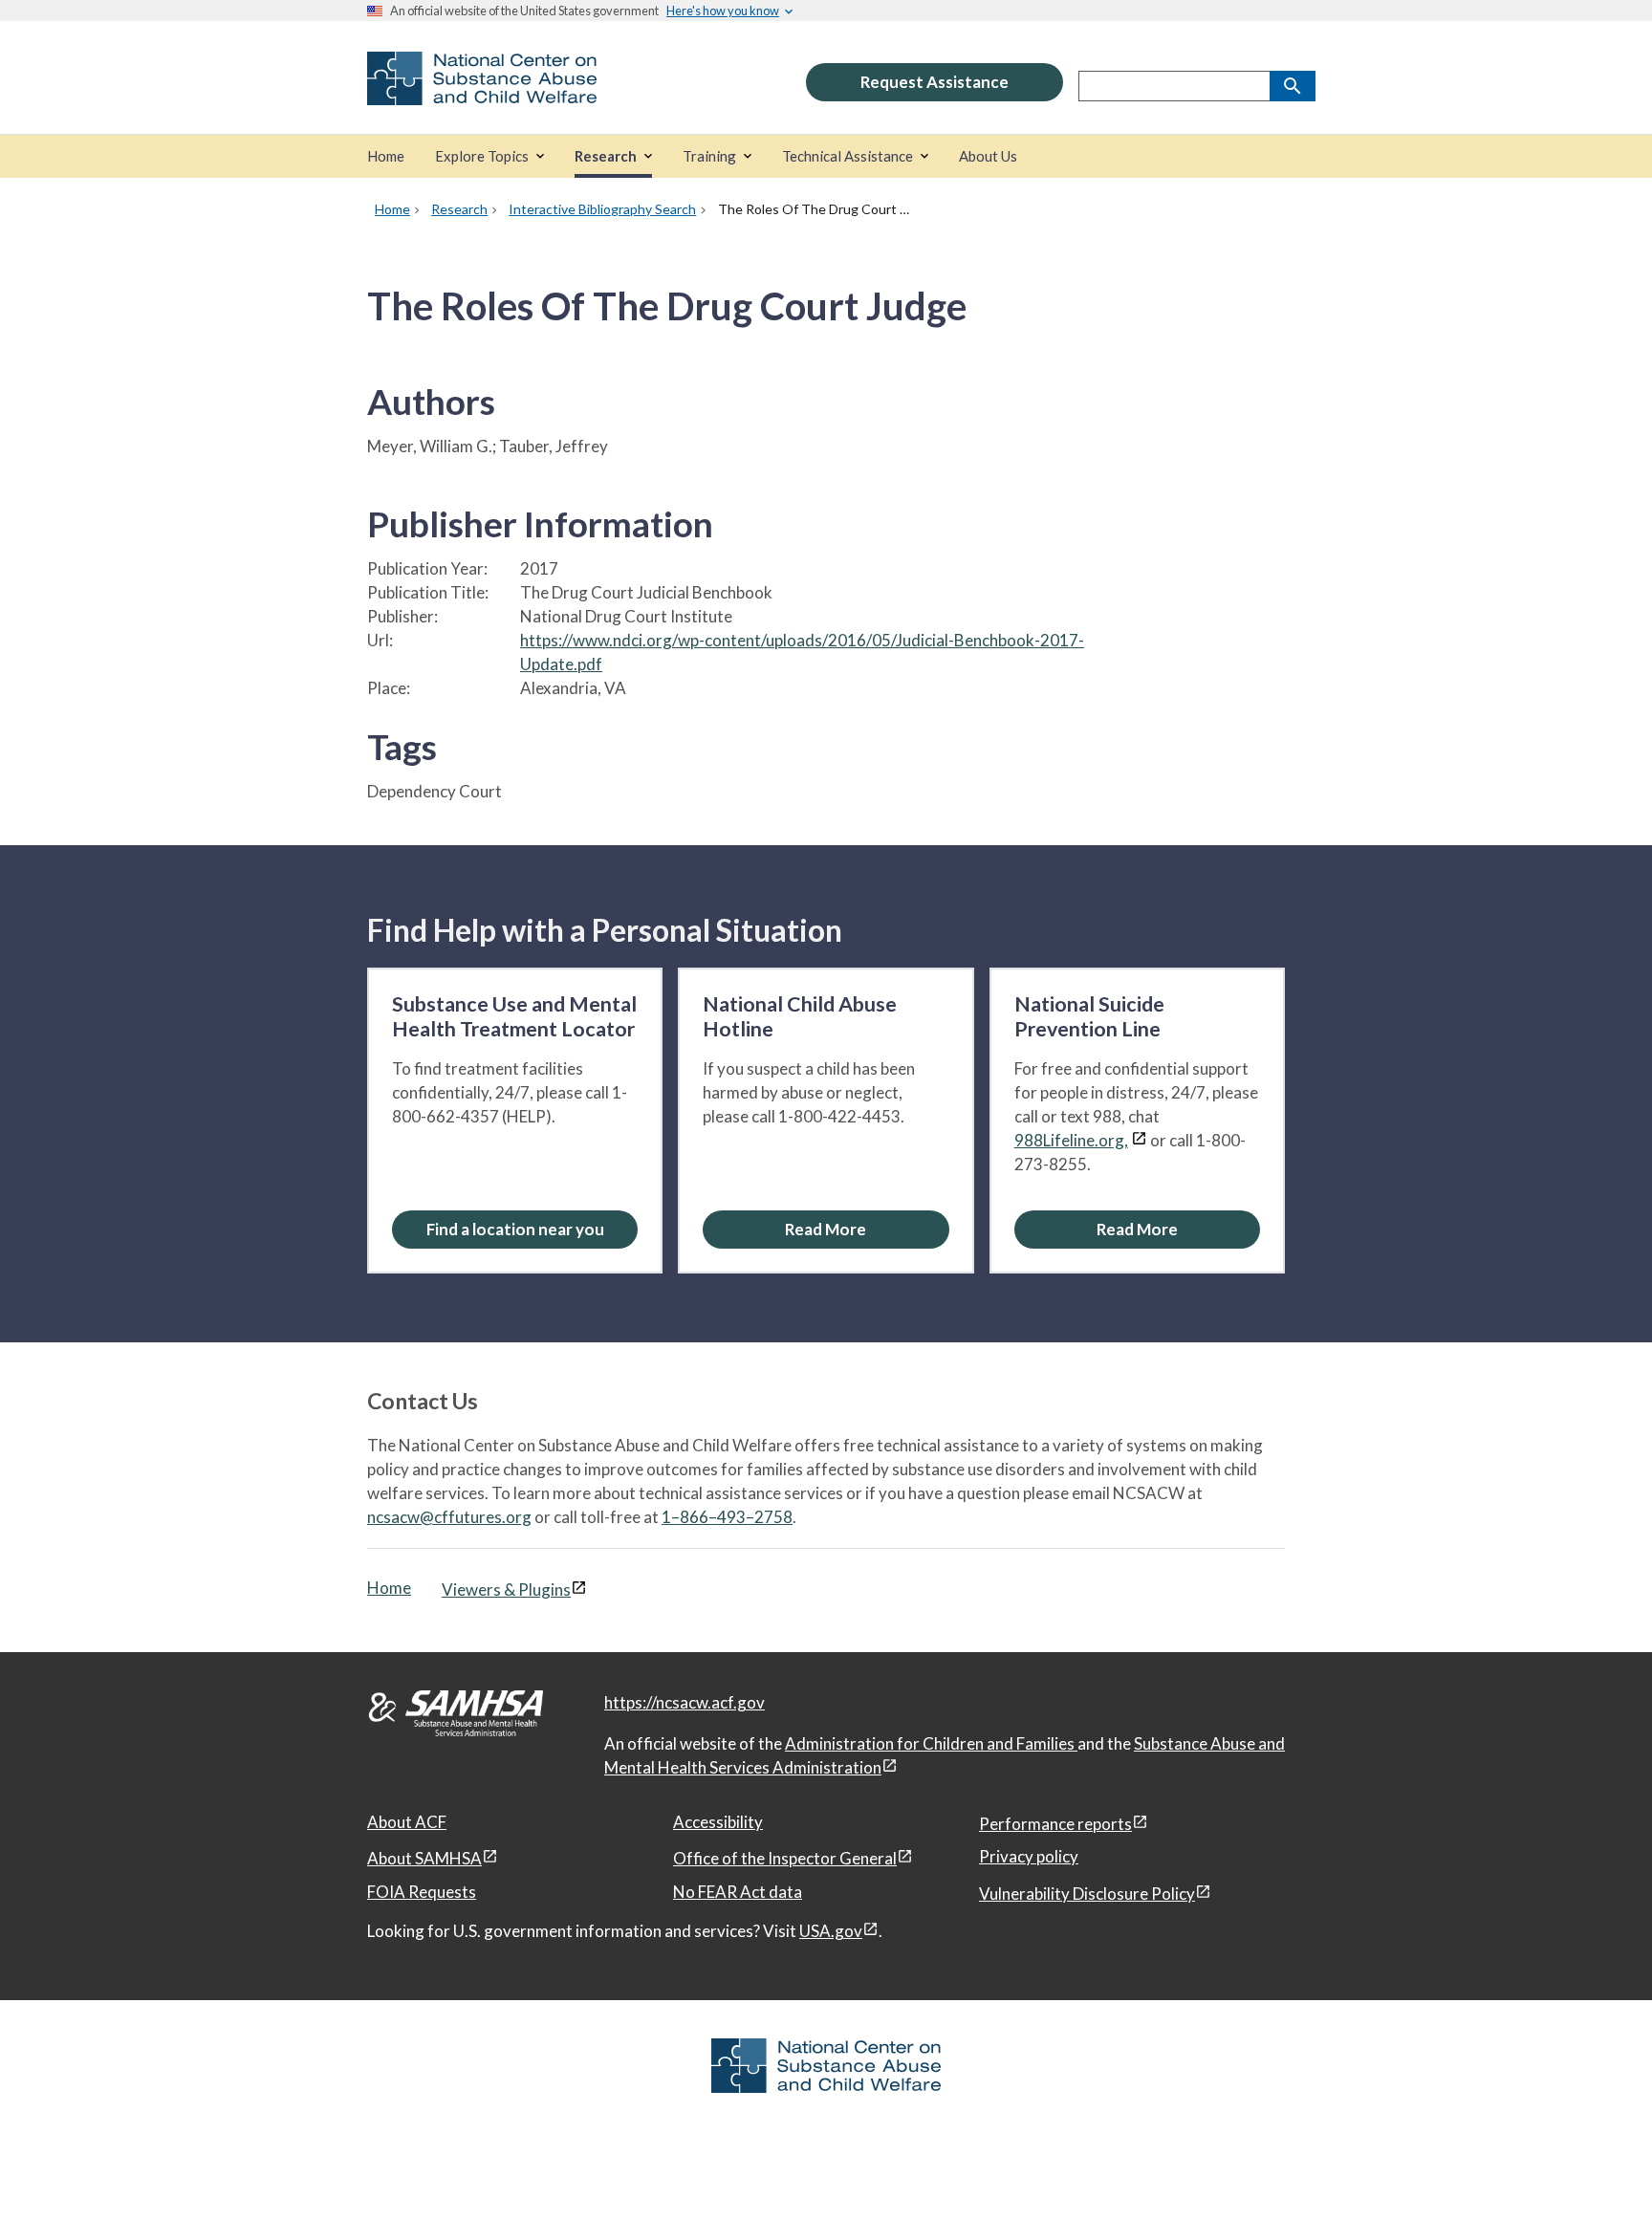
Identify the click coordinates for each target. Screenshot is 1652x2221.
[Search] (1293, 86)
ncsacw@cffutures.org (449, 1517)
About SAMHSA (424, 1858)
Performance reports (1055, 1824)
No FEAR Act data (738, 1892)
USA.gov (831, 1931)
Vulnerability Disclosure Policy (1087, 1894)
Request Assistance (935, 82)
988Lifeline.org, (1071, 1140)
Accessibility (718, 1822)
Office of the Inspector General (785, 1858)
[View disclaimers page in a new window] (1139, 1140)
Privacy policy (1029, 1856)
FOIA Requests (422, 1892)
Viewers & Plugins (506, 1590)
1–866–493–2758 (727, 1517)
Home (389, 1588)
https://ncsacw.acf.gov (685, 1702)
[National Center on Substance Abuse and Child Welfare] (482, 92)
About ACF (407, 1822)
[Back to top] (1598, 2168)
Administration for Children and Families (931, 1743)
